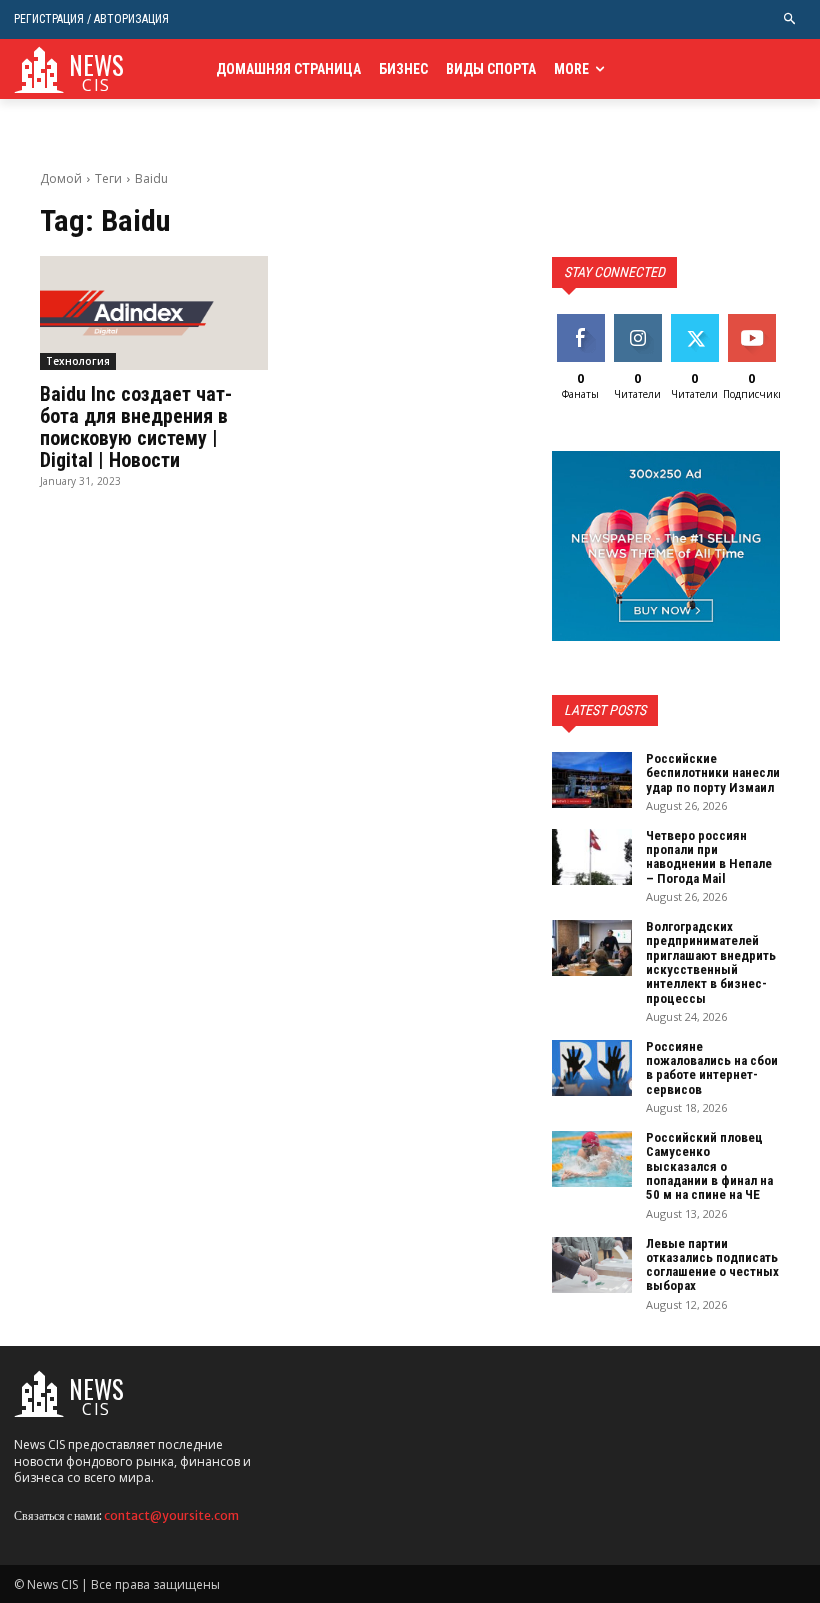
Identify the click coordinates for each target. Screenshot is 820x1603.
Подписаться (767, 321)
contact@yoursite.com (171, 1515)
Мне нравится (583, 329)
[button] (790, 19)
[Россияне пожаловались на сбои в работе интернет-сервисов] (592, 1068)
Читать (637, 321)
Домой (61, 178)
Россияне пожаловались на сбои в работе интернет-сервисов (712, 1068)
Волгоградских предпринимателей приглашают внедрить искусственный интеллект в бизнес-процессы (711, 962)
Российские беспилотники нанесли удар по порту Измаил (713, 773)
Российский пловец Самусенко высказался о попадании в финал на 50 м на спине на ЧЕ (709, 1166)
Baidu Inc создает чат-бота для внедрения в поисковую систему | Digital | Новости (136, 427)
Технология (78, 361)
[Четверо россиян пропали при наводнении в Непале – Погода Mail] (592, 857)
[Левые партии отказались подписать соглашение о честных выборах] (592, 1265)
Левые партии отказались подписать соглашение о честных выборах (712, 1265)
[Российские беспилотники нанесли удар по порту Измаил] (592, 780)
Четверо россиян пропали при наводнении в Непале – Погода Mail (709, 857)
